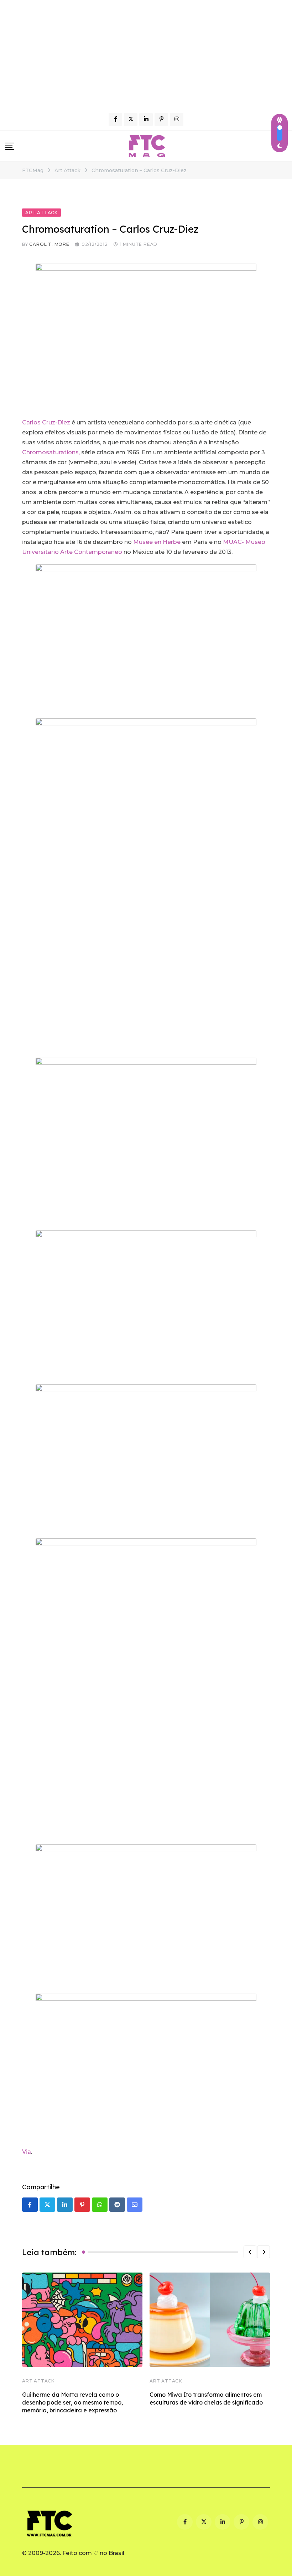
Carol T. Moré (49, 244)
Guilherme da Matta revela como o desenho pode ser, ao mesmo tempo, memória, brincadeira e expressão (72, 2403)
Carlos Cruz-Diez (46, 422)
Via (27, 2152)
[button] (250, 2252)
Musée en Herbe (157, 542)
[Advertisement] (146, 53)
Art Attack (38, 2381)
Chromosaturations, (51, 452)
